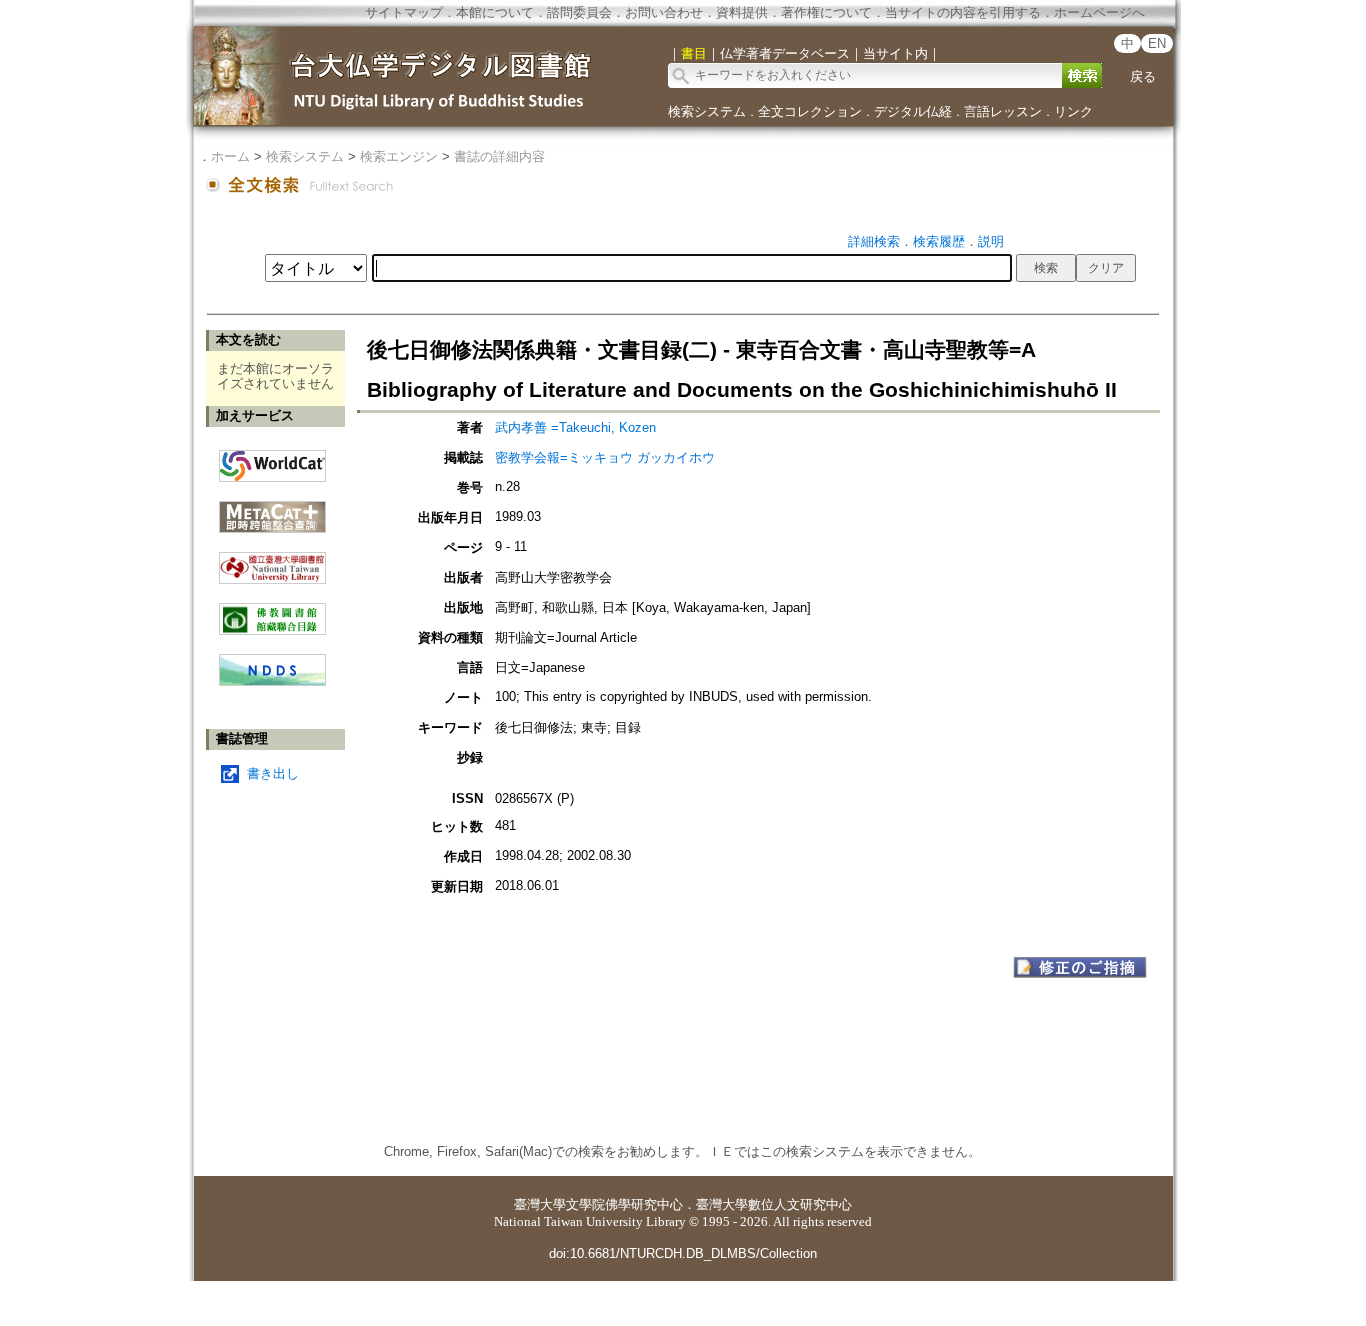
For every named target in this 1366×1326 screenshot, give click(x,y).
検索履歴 (939, 241)
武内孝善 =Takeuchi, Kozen (575, 427)
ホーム (230, 156)
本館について (495, 12)
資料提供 (742, 12)
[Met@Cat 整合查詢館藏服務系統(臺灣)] (272, 509)
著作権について (826, 12)
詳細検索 (874, 241)
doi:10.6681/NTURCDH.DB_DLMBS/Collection (683, 1253)
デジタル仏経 (913, 111)
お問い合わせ (664, 12)
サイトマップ (404, 12)
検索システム (707, 111)
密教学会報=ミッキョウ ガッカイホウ (605, 457)
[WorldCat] (272, 461)
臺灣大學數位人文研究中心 (774, 1204)
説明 (991, 241)
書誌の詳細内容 (499, 156)
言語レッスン (1003, 111)
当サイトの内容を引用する (963, 12)
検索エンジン (399, 156)
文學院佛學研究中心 (624, 1204)
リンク (1073, 111)
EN (1157, 43)
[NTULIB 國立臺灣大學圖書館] (272, 560)
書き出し (273, 773)
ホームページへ (1099, 12)
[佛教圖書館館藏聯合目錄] (272, 611)
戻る (1143, 76)
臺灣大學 (540, 1204)
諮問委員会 (579, 12)
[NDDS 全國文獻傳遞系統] (272, 681)
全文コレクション (810, 111)
